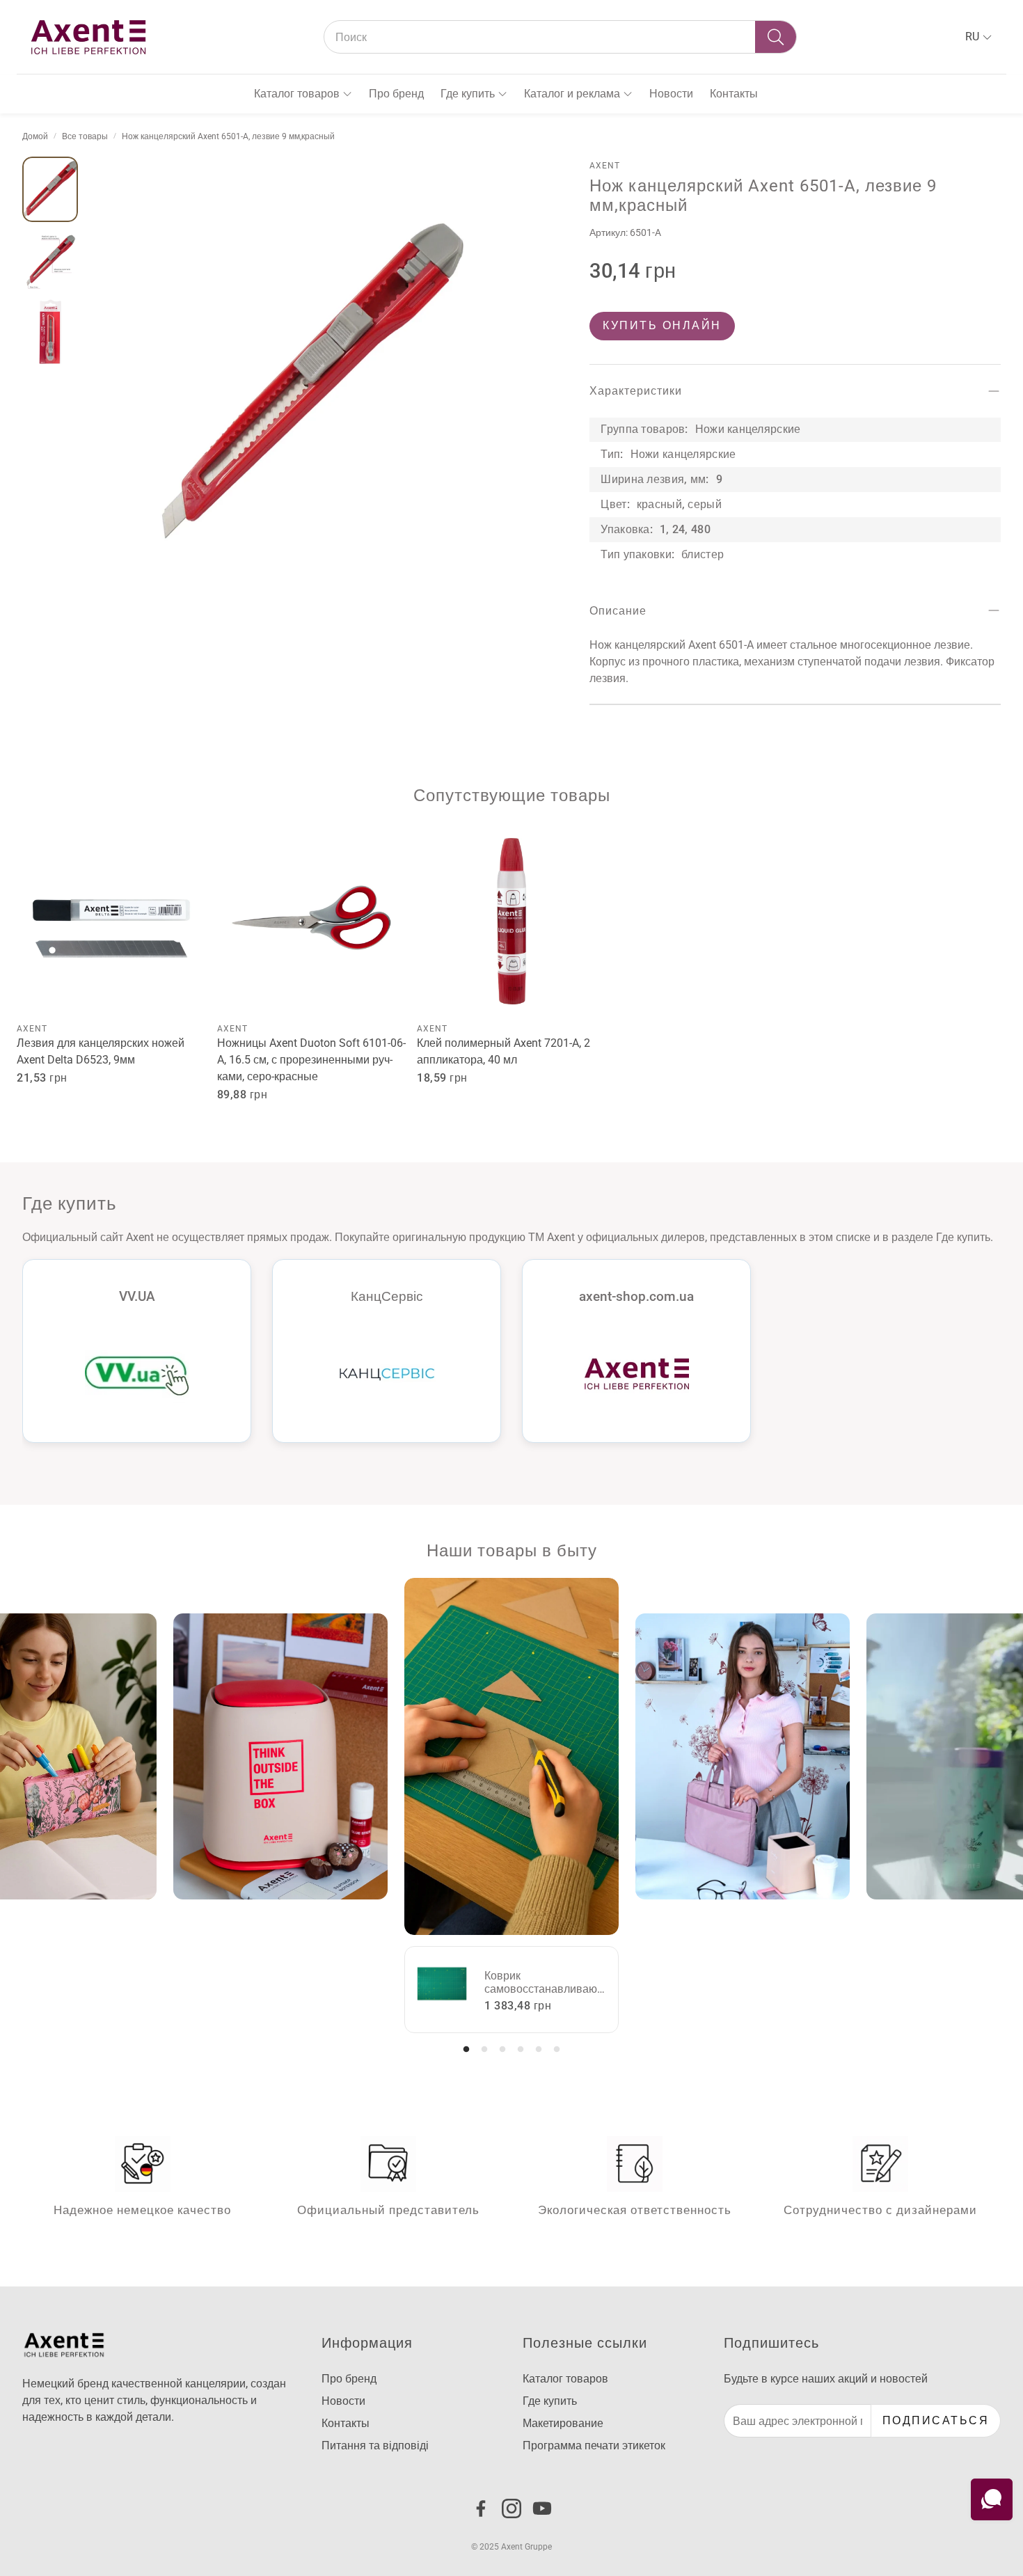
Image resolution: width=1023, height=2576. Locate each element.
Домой (35, 136)
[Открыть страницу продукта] (111, 922)
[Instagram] (511, 2508)
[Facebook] (481, 2508)
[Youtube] (542, 2508)
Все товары (85, 136)
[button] (560, 37)
